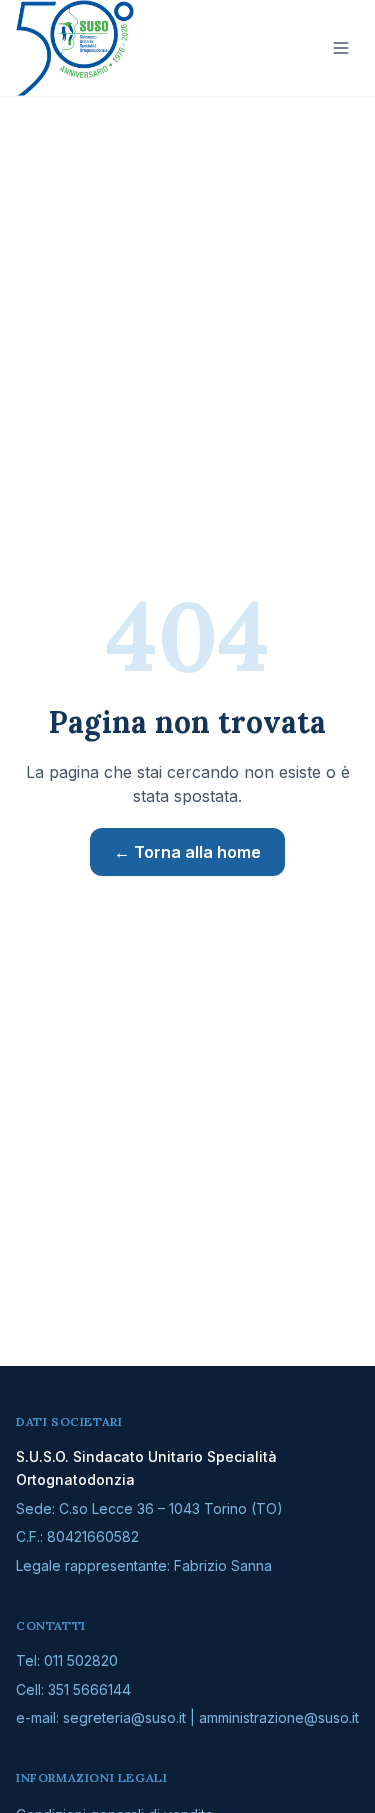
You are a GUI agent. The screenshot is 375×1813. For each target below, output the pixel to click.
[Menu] (341, 48)
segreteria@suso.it (124, 1717)
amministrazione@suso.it (279, 1717)
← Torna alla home (187, 852)
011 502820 (81, 1660)
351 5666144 (89, 1689)
